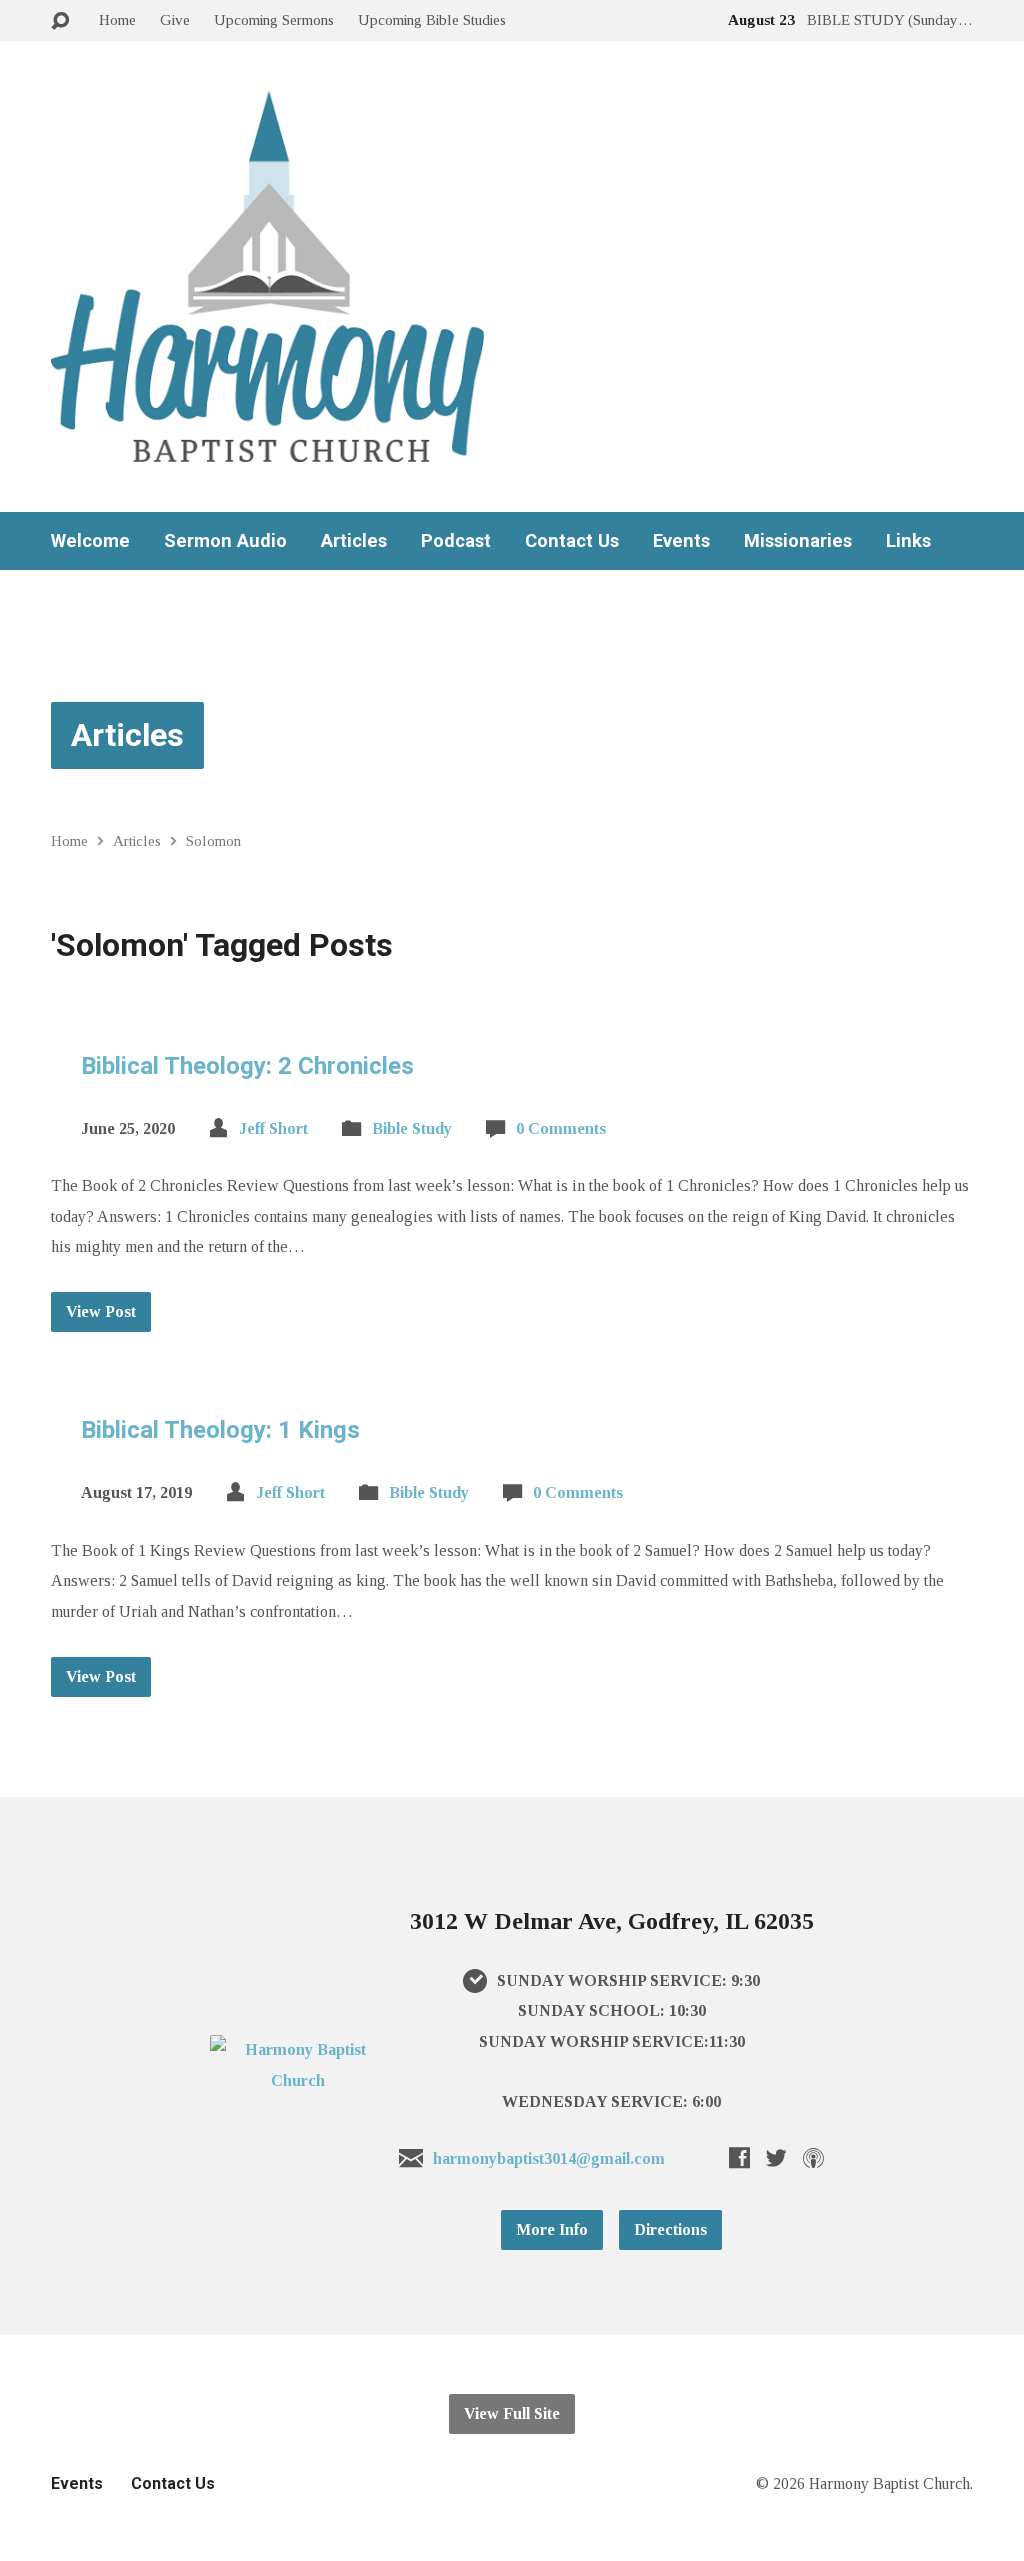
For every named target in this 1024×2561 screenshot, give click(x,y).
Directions (670, 2229)
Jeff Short (273, 1128)
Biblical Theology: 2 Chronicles (247, 1066)
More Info (552, 2229)
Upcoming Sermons (274, 19)
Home (117, 19)
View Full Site (512, 2413)
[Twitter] (776, 2157)
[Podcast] (813, 2157)
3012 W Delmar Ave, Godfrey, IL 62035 (612, 1921)
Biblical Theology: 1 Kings (220, 1430)
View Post (101, 1311)
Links (908, 541)
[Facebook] (739, 2157)
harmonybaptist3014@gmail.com (549, 2158)
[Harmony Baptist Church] (298, 2080)
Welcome (90, 541)
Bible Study (412, 1128)
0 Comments (561, 1128)
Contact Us (572, 541)
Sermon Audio (225, 541)
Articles (354, 541)
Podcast (456, 541)
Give (175, 19)
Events (681, 541)
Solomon (213, 840)
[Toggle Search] (60, 21)
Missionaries (798, 541)
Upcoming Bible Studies (432, 19)
